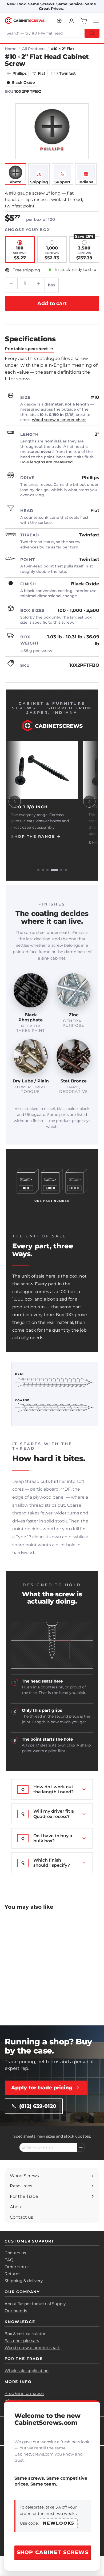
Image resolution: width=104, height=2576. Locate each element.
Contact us (15, 2253)
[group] (52, 801)
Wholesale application (27, 2371)
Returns (12, 2274)
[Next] (89, 801)
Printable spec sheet (26, 349)
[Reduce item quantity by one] (11, 283)
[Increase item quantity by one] (38, 283)
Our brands (16, 2311)
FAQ (9, 2260)
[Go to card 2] (43, 870)
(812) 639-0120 (38, 2106)
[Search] (92, 33)
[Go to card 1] (38, 870)
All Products (34, 49)
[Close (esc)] (94, 2407)
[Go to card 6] (66, 870)
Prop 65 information (24, 2393)
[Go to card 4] (54, 870)
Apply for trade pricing (42, 2088)
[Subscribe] (81, 2147)
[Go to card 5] (61, 870)
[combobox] (52, 33)
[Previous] (15, 801)
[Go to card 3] (47, 870)
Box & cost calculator (25, 2334)
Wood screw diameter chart (59, 420)
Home (11, 49)
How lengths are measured (47, 462)
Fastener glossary (22, 2341)
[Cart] (84, 21)
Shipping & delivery (24, 2281)
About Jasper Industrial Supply (35, 2304)
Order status (17, 2267)
